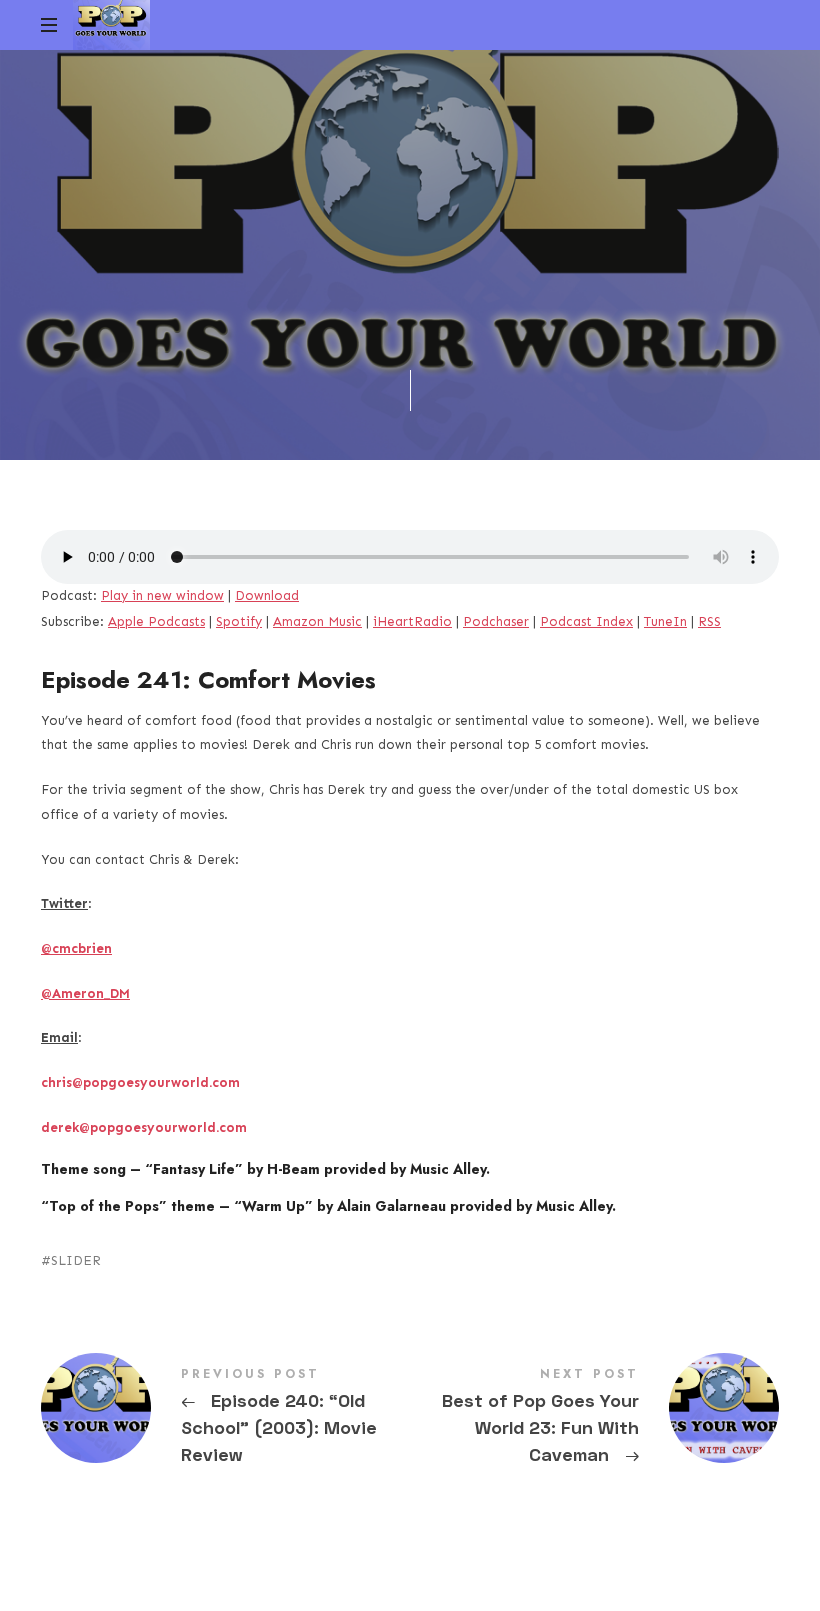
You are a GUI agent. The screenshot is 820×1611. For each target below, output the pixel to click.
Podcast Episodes (334, 299)
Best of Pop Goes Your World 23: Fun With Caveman (594, 1419)
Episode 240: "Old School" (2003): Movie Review (225, 1419)
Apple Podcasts (156, 621)
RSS (709, 621)
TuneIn (665, 621)
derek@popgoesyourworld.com (144, 1127)
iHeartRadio (412, 621)
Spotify (239, 621)
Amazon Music (317, 621)
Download (267, 595)
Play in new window (162, 595)
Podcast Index (586, 621)
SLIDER (76, 1260)
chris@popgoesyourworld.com (140, 1082)
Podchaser (496, 621)
